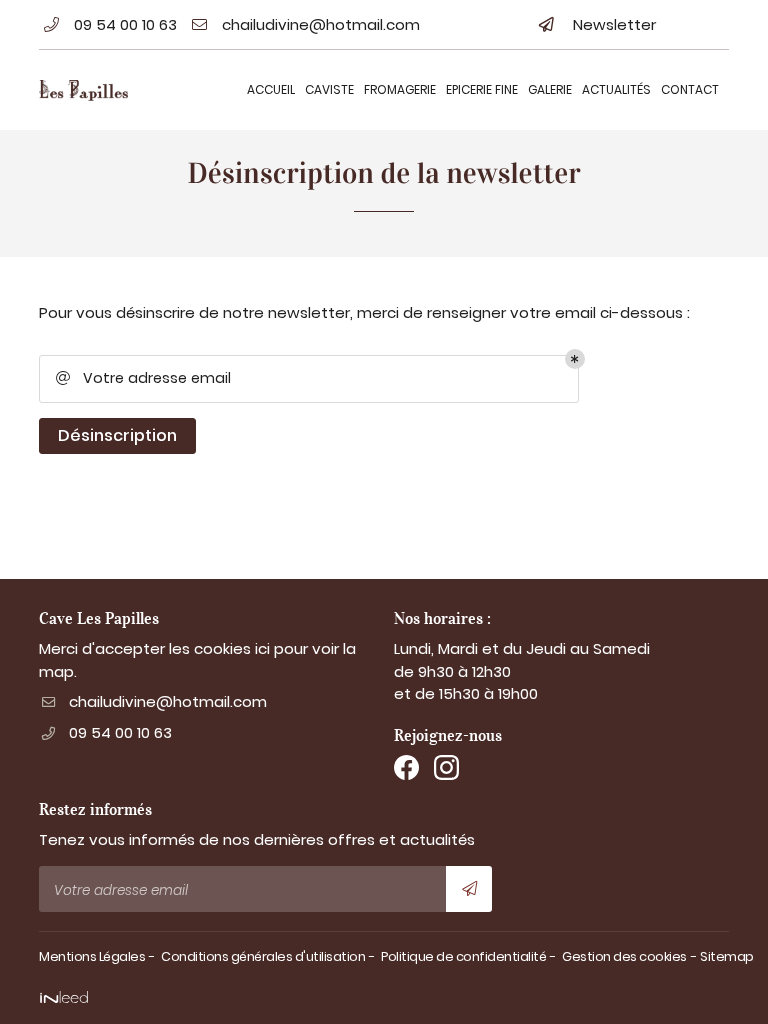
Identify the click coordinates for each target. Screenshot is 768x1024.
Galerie (550, 89)
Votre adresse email (143, 378)
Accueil (271, 89)
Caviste (329, 89)
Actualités (616, 89)
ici (262, 648)
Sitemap (727, 956)
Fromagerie (400, 89)
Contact (690, 89)
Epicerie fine (482, 89)
